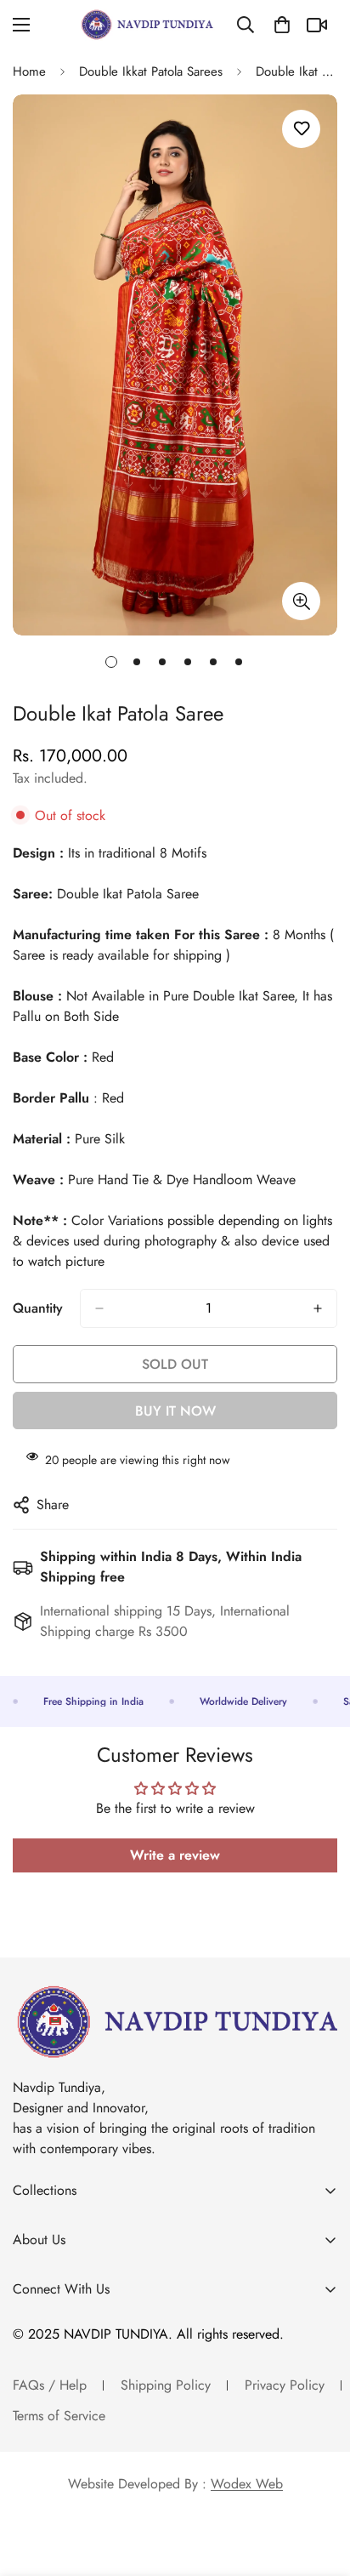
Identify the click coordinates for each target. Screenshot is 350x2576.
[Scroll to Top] (319, 2486)
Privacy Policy (285, 2385)
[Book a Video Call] (319, 25)
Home (29, 71)
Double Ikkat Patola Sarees (151, 71)
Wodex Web (247, 2484)
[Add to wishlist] (301, 129)
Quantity (38, 1308)
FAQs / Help (50, 2385)
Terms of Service (59, 2416)
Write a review (175, 1855)
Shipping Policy (166, 2385)
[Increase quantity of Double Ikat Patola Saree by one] (318, 1308)
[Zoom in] (301, 601)
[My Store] (147, 25)
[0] (282, 25)
